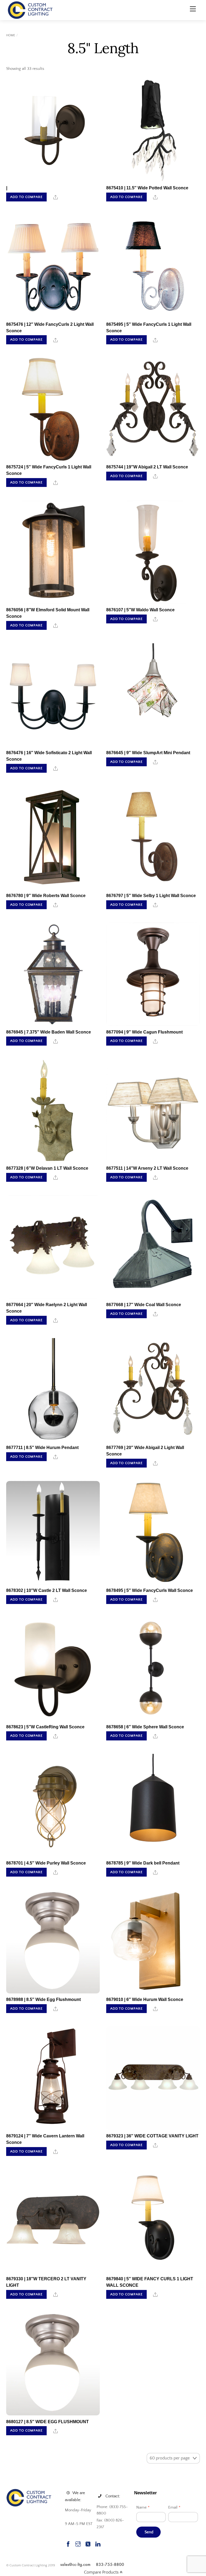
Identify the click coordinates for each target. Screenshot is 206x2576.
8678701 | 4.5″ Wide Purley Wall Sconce (46, 1863)
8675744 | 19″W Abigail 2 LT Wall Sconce (147, 467)
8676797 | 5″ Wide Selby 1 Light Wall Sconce (151, 896)
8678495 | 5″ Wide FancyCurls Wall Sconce (150, 1590)
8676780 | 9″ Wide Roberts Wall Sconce (46, 896)
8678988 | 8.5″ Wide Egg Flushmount (43, 1999)
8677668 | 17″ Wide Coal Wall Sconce (144, 1305)
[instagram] (78, 2543)
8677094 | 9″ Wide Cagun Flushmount (144, 1032)
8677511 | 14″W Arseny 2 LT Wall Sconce (147, 1168)
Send (149, 2532)
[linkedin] (98, 2543)
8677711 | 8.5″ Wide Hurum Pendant (42, 1448)
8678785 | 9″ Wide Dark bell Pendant (143, 1863)
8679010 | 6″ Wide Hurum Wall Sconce (145, 1999)
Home (11, 35)
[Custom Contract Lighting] (30, 10)
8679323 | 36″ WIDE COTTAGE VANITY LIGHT (152, 2136)
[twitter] (88, 2543)
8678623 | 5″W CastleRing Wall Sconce (45, 1727)
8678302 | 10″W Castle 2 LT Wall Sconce (47, 1590)
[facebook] (68, 2543)
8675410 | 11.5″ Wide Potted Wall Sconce (147, 188)
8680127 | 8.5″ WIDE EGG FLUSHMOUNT (47, 2422)
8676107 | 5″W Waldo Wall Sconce (140, 610)
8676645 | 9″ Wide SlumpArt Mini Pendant (148, 753)
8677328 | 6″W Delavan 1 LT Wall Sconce (47, 1168)
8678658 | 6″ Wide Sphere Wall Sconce (145, 1727)
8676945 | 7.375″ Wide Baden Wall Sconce (49, 1032)
